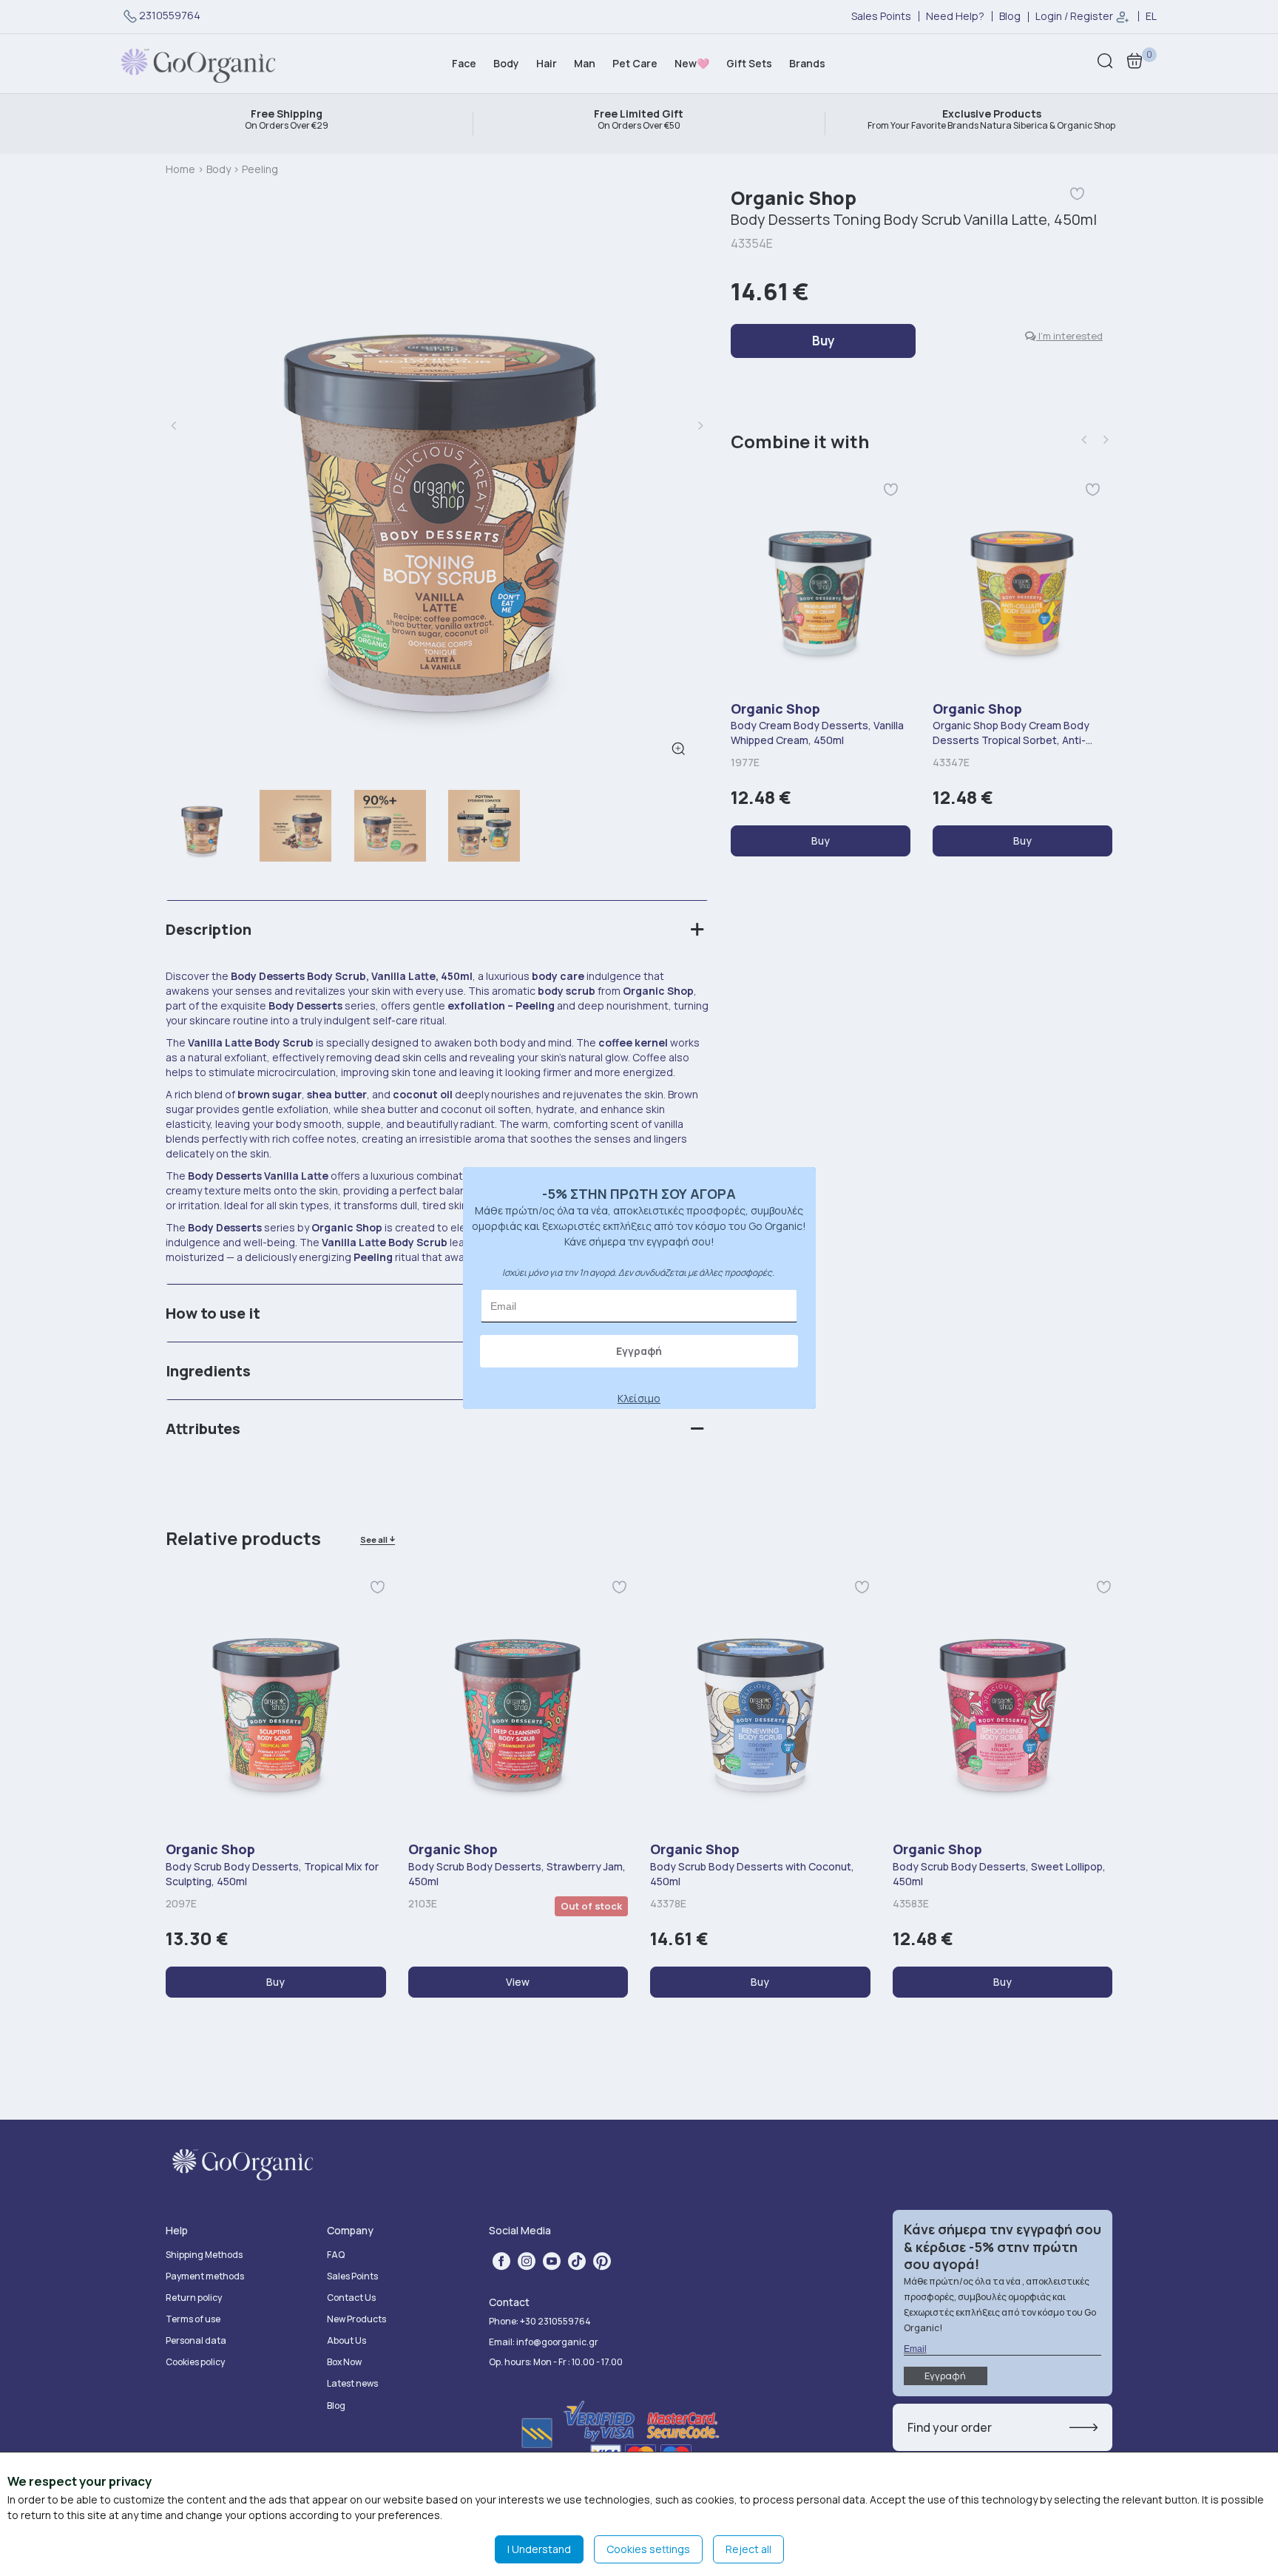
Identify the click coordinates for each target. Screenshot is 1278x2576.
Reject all (748, 2549)
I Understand (539, 2549)
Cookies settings (648, 2549)
